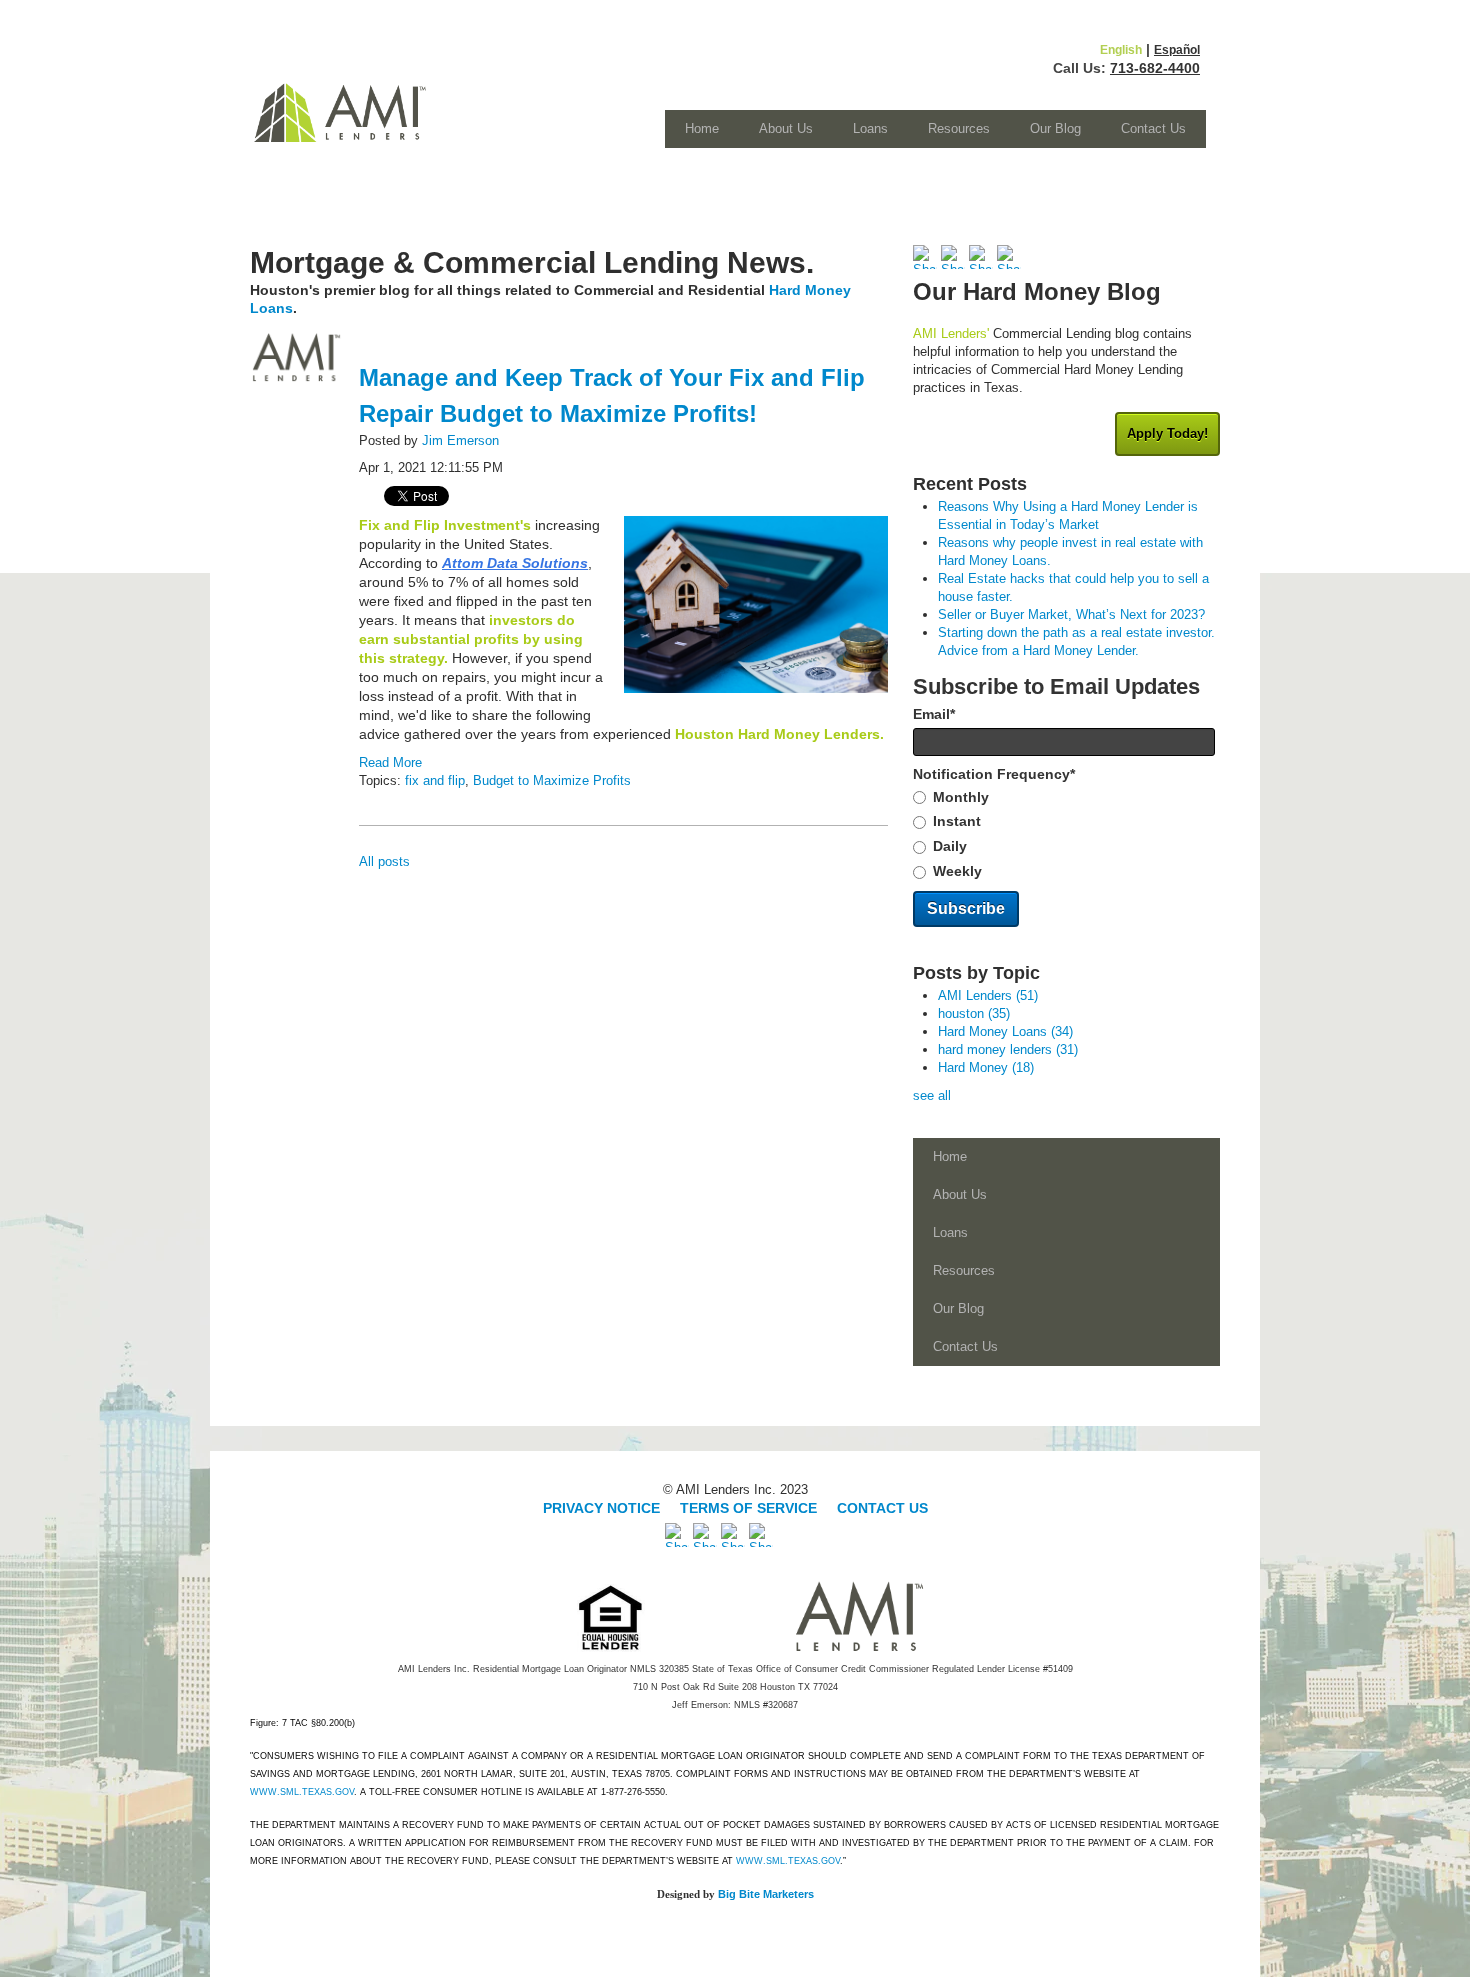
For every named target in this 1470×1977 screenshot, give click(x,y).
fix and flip (435, 780)
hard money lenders (1008, 1049)
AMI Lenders (988, 995)
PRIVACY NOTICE (603, 1508)
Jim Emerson (460, 440)
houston (974, 1013)
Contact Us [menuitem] (1153, 128)
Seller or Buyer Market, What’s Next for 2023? (1071, 614)
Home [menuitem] (702, 128)
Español (1177, 50)
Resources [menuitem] (959, 128)
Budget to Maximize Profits (552, 780)
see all (932, 1095)
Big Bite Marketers (766, 1894)
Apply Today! (1167, 433)
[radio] (1066, 798)
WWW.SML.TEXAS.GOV (302, 1792)
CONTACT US (882, 1508)
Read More (390, 762)
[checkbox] (1066, 835)
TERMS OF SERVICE (748, 1508)
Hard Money (986, 1067)
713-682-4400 (1155, 68)
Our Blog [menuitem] (1055, 128)
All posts (384, 861)
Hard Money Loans (1005, 1031)
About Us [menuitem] (786, 128)
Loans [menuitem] (870, 128)
